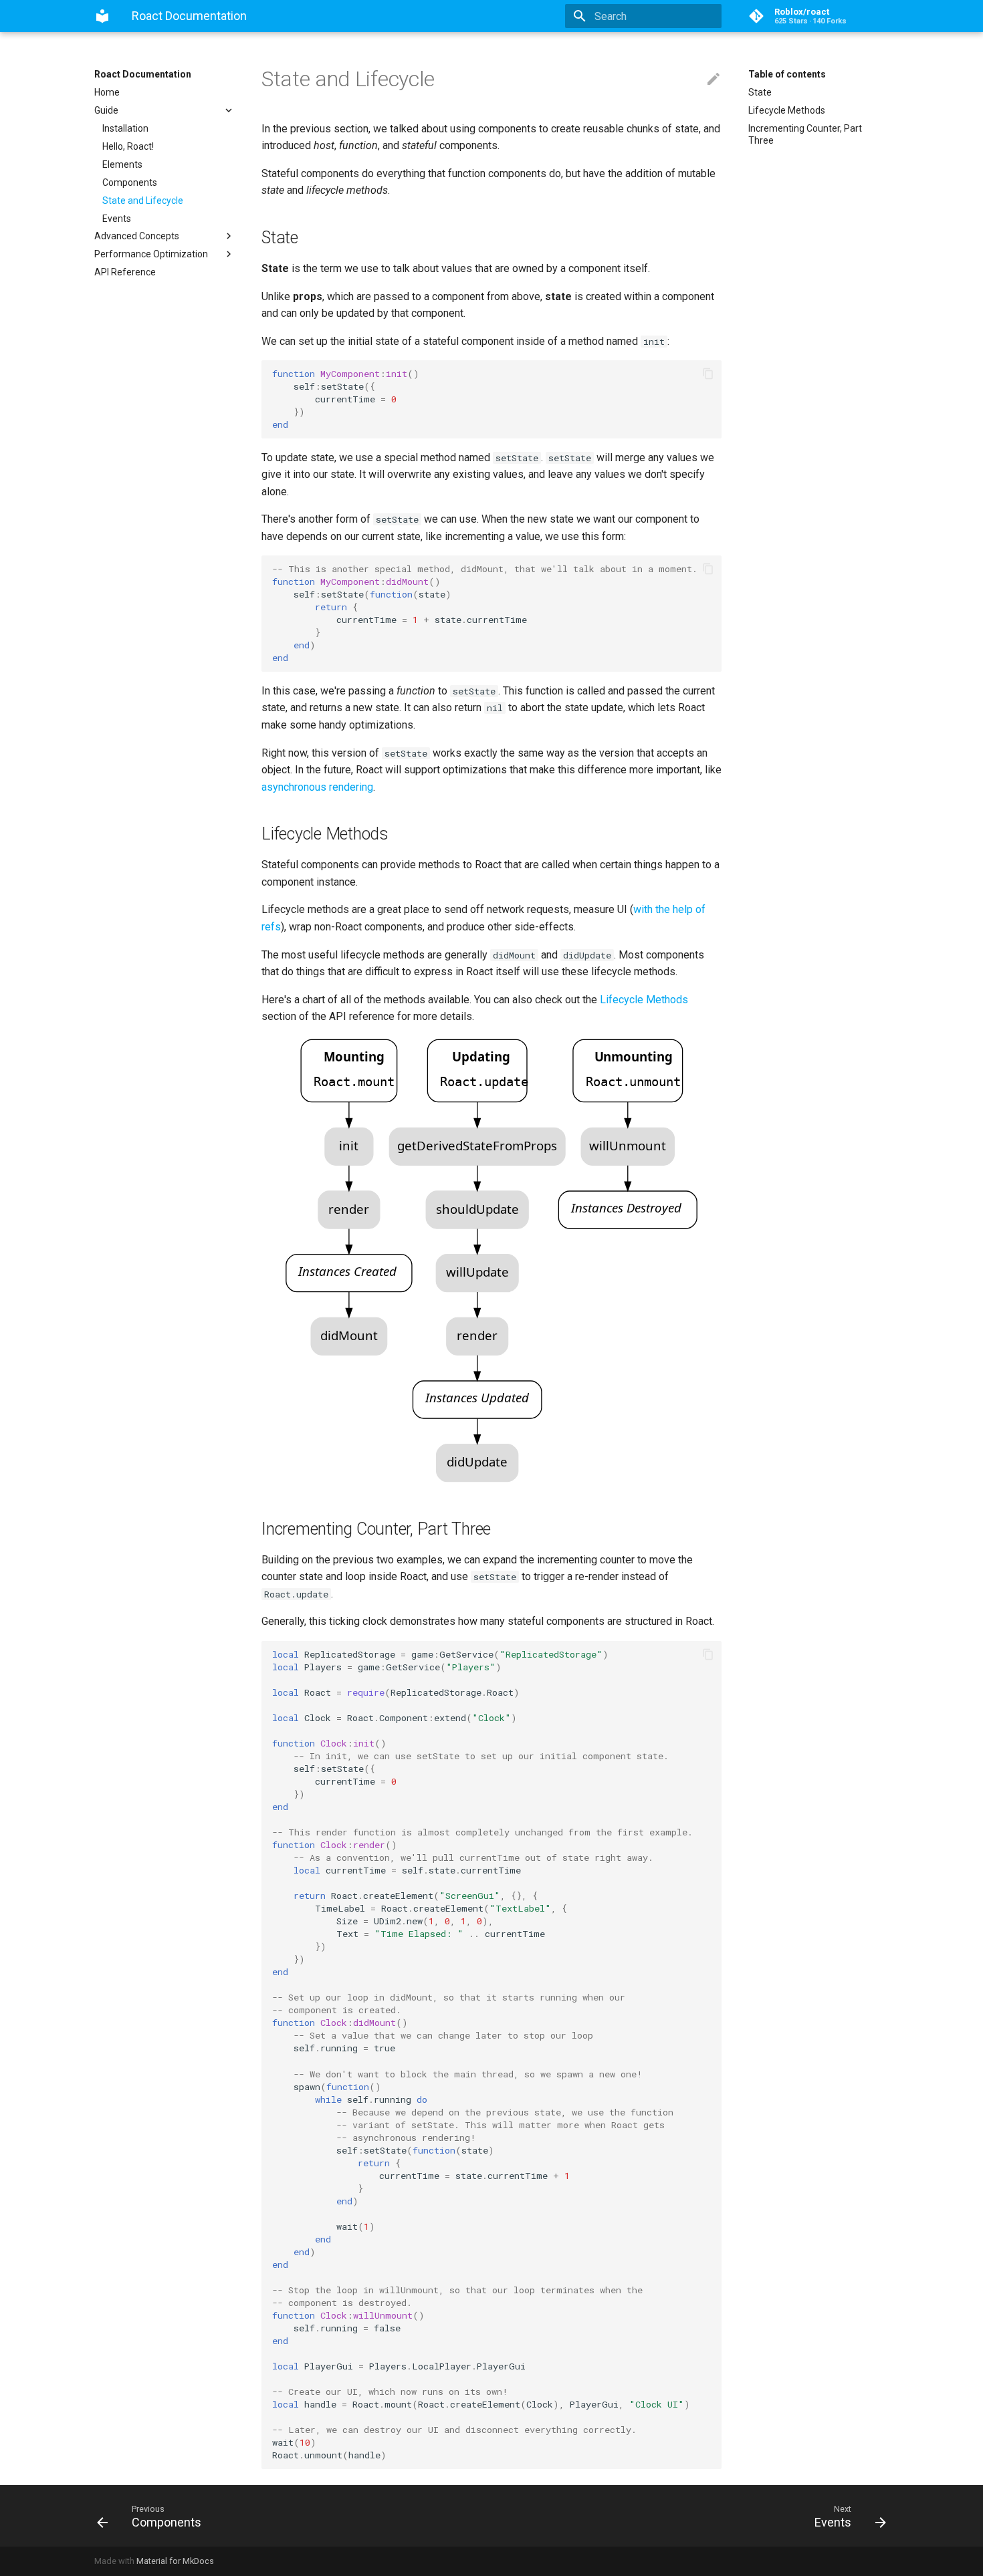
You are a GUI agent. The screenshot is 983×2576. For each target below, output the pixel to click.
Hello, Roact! (128, 146)
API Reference (125, 272)
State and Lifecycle (143, 201)
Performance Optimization (151, 254)
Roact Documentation (143, 74)
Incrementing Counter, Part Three (805, 134)
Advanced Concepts (137, 236)
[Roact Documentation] (102, 16)
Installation (125, 128)
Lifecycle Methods (787, 110)
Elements (122, 164)
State (760, 92)
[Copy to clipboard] (708, 374)
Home (107, 92)
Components (130, 182)
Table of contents (787, 74)
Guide (106, 110)
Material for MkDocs (175, 2561)
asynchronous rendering (317, 787)
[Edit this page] (714, 80)
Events (117, 219)
